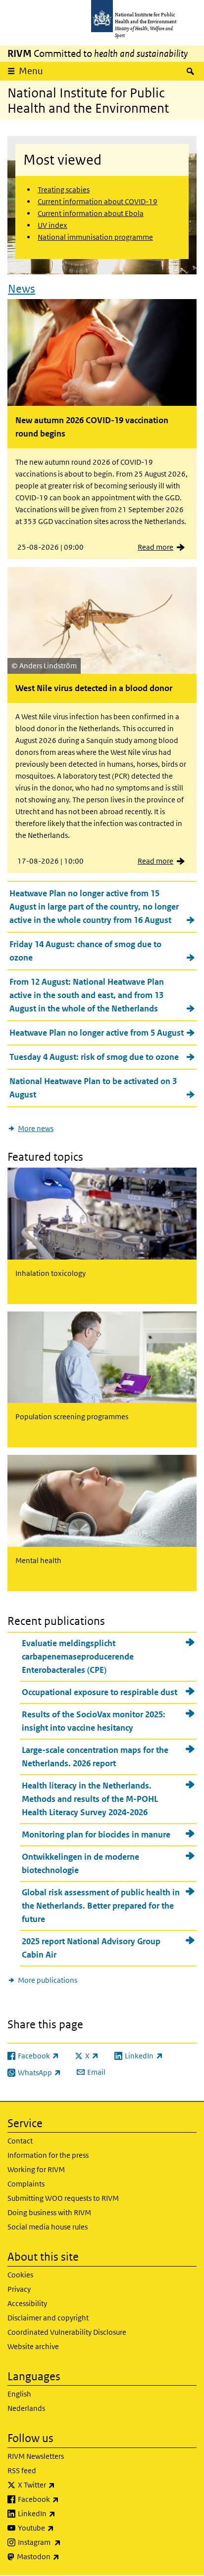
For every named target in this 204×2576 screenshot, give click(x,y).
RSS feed (22, 2470)
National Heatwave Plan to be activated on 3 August (93, 1088)
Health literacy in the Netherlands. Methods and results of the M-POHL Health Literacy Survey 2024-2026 (90, 1799)
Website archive (33, 2346)
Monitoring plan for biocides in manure (96, 1834)
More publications (48, 1980)
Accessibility (27, 2303)
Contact (20, 2141)
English (19, 2394)
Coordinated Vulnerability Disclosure (67, 2332)
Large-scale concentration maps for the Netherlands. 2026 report (95, 1757)
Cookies (20, 2275)
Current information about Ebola (91, 213)
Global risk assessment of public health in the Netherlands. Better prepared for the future (101, 1906)
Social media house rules (48, 2227)
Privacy (19, 2289)
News (22, 289)
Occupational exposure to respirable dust (100, 1692)
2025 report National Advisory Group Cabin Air (91, 1948)
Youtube (62, 2528)
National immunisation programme (95, 237)
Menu (31, 71)
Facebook (64, 2499)
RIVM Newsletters (36, 2456)
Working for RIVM (36, 2169)
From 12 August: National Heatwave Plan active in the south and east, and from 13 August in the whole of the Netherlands (87, 995)
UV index (52, 225)
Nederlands (26, 2408)
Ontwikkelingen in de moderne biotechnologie (80, 1863)
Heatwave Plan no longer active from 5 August (97, 1033)
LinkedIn (63, 2513)
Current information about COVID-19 (98, 201)
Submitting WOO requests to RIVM (63, 2198)
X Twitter (62, 2485)
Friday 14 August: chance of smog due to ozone (85, 951)
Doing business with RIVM (49, 2212)
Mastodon (64, 2556)
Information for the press (48, 2155)
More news (36, 1128)
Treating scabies (64, 190)
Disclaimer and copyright (48, 2318)
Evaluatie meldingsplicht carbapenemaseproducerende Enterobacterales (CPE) (78, 1657)
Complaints (26, 2184)
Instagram (65, 2542)
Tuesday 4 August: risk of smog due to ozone (94, 1057)
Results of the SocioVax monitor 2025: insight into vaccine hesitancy (94, 1721)
